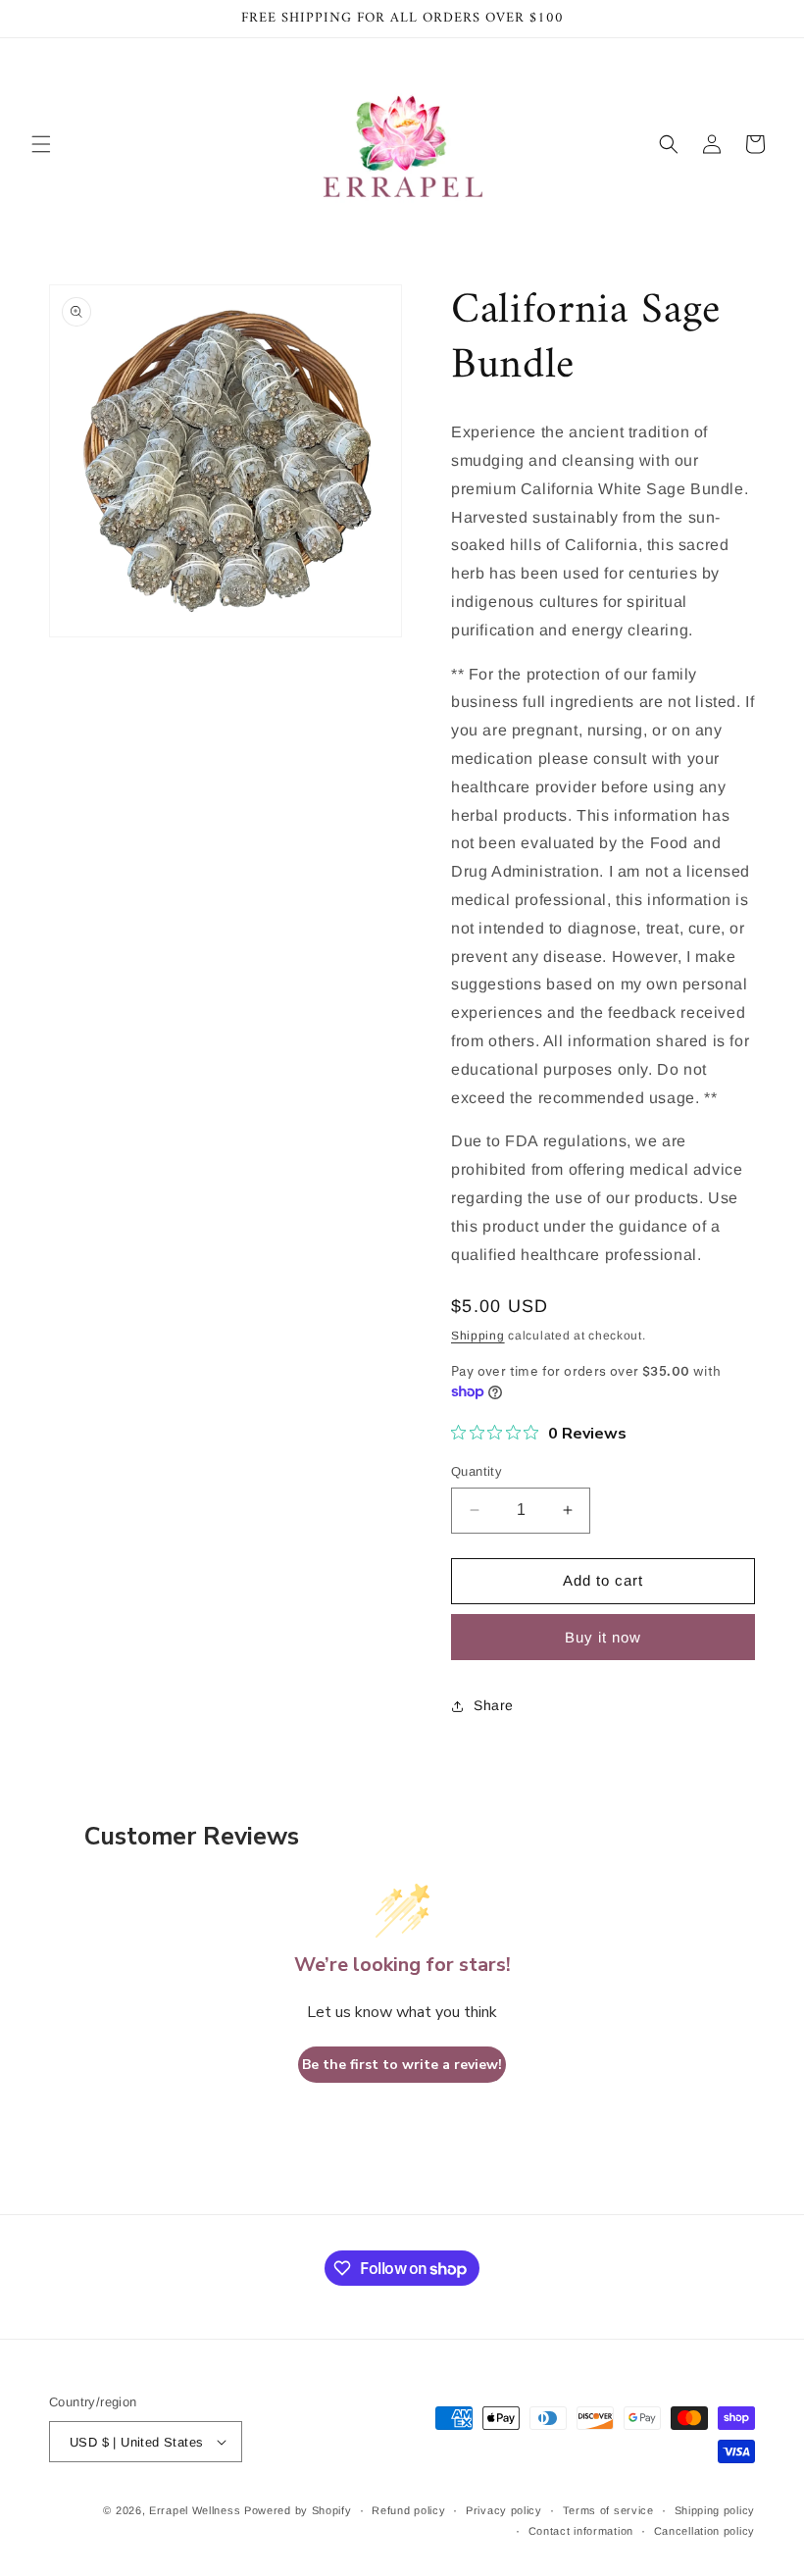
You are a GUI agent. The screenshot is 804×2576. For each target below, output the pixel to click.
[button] (41, 144)
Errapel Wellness (195, 2510)
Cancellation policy (704, 2531)
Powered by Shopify (298, 2510)
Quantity (477, 1471)
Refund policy (408, 2510)
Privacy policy (504, 2510)
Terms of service (608, 2510)
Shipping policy (715, 2510)
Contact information (581, 2531)
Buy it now (603, 1637)
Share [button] (494, 1705)
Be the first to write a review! (402, 2065)
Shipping (478, 1336)
